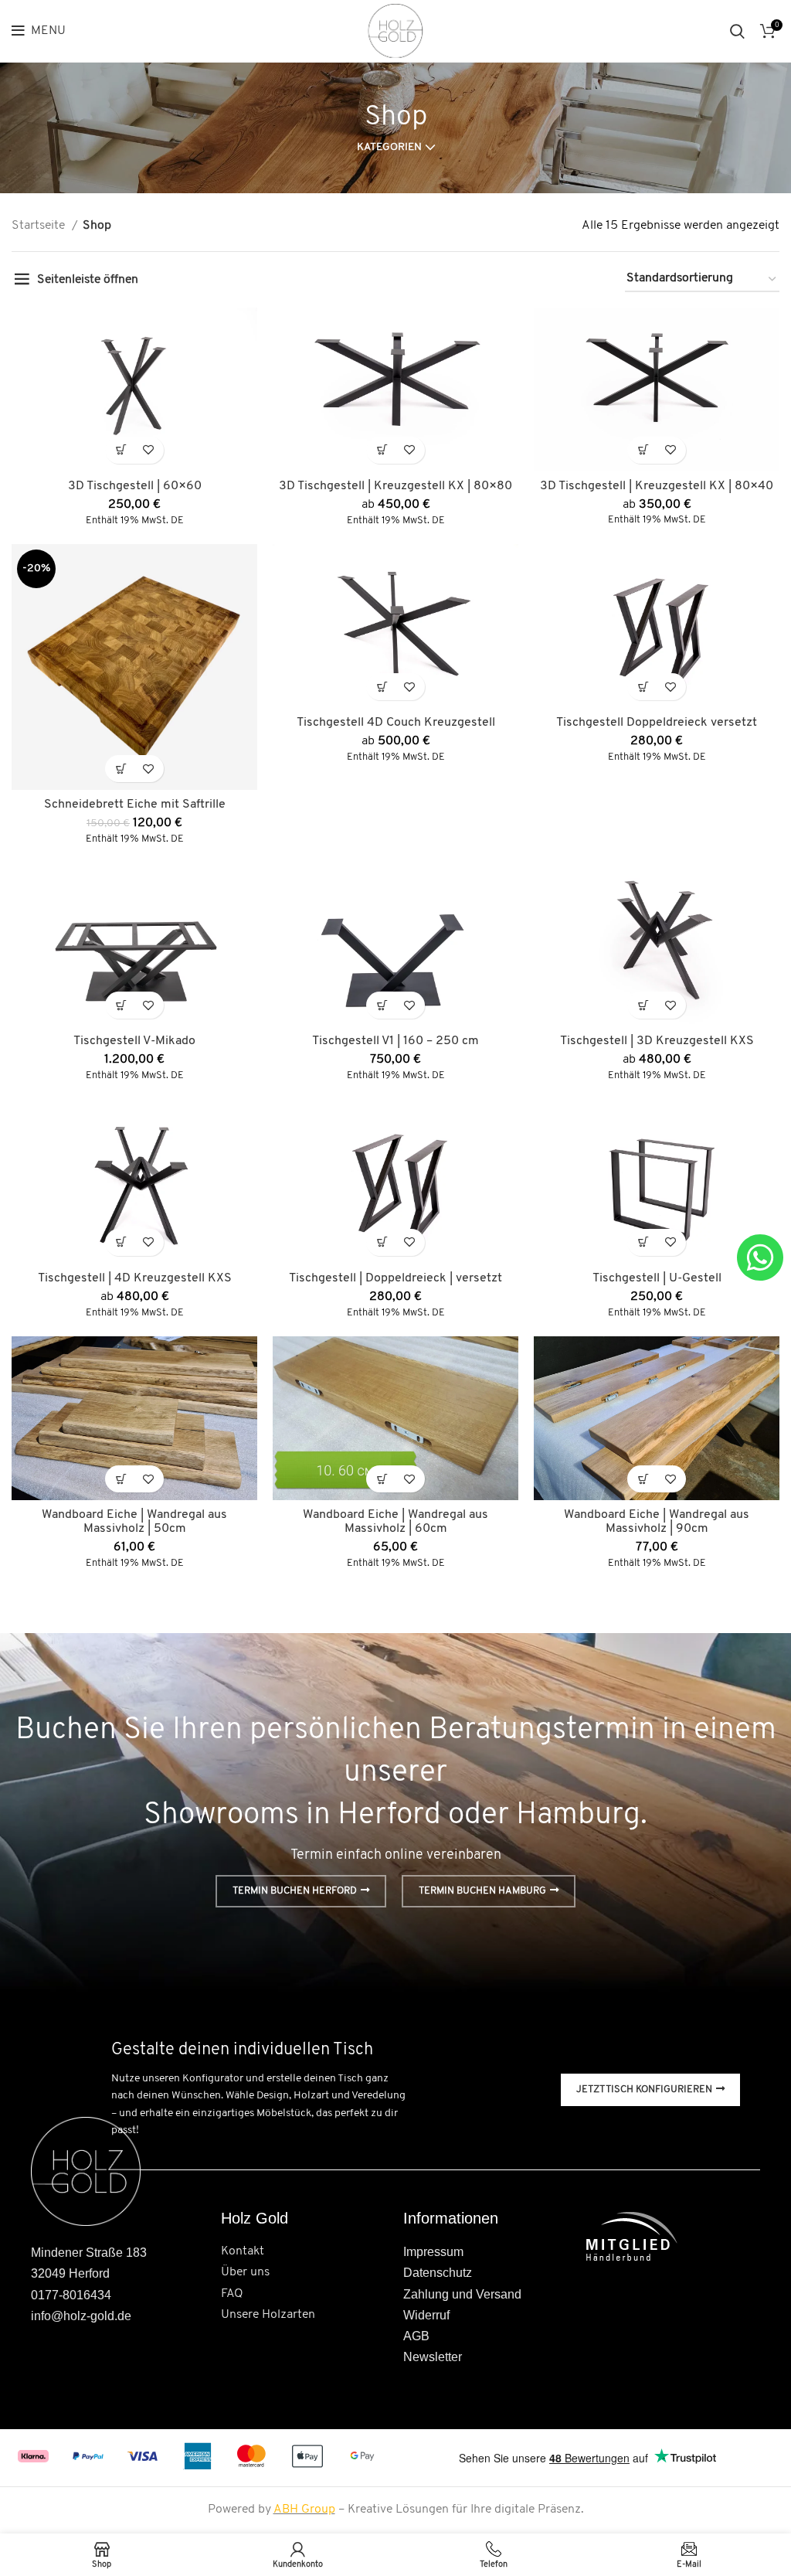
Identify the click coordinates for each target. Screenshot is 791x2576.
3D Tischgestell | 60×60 (135, 486)
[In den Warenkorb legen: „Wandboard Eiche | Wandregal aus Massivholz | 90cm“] (643, 1479)
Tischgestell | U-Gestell (657, 1278)
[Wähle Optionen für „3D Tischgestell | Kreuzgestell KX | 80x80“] (382, 450)
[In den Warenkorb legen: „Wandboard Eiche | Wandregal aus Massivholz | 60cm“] (382, 1479)
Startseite (40, 226)
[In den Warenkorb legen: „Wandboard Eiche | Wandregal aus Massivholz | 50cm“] (121, 1479)
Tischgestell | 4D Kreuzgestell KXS (135, 1278)
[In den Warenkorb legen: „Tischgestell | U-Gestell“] (643, 1242)
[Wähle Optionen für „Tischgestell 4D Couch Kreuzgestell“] (382, 687)
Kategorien (389, 148)
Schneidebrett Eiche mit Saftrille (135, 805)
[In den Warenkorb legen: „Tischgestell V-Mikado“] (121, 1005)
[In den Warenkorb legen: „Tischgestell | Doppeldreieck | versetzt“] (382, 1242)
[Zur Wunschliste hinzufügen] (148, 450)
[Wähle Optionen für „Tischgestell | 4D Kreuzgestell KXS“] (121, 1242)
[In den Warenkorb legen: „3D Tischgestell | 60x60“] (121, 450)
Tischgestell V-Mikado (134, 1041)
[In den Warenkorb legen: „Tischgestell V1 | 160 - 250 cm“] (382, 1005)
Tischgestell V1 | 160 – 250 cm (395, 1041)
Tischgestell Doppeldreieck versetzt (657, 723)
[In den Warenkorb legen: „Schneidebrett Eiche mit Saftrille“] (121, 769)
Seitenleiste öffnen (88, 280)
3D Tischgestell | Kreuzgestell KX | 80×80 (395, 486)
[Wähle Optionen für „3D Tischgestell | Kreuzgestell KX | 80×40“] (643, 450)
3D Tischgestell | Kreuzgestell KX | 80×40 (657, 486)
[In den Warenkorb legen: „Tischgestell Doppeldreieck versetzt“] (643, 687)
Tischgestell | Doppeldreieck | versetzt (395, 1278)
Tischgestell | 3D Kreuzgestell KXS (657, 1041)
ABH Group (304, 2510)
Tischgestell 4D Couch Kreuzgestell (396, 723)
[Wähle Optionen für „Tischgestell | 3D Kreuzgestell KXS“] (643, 1005)
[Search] (737, 31)
